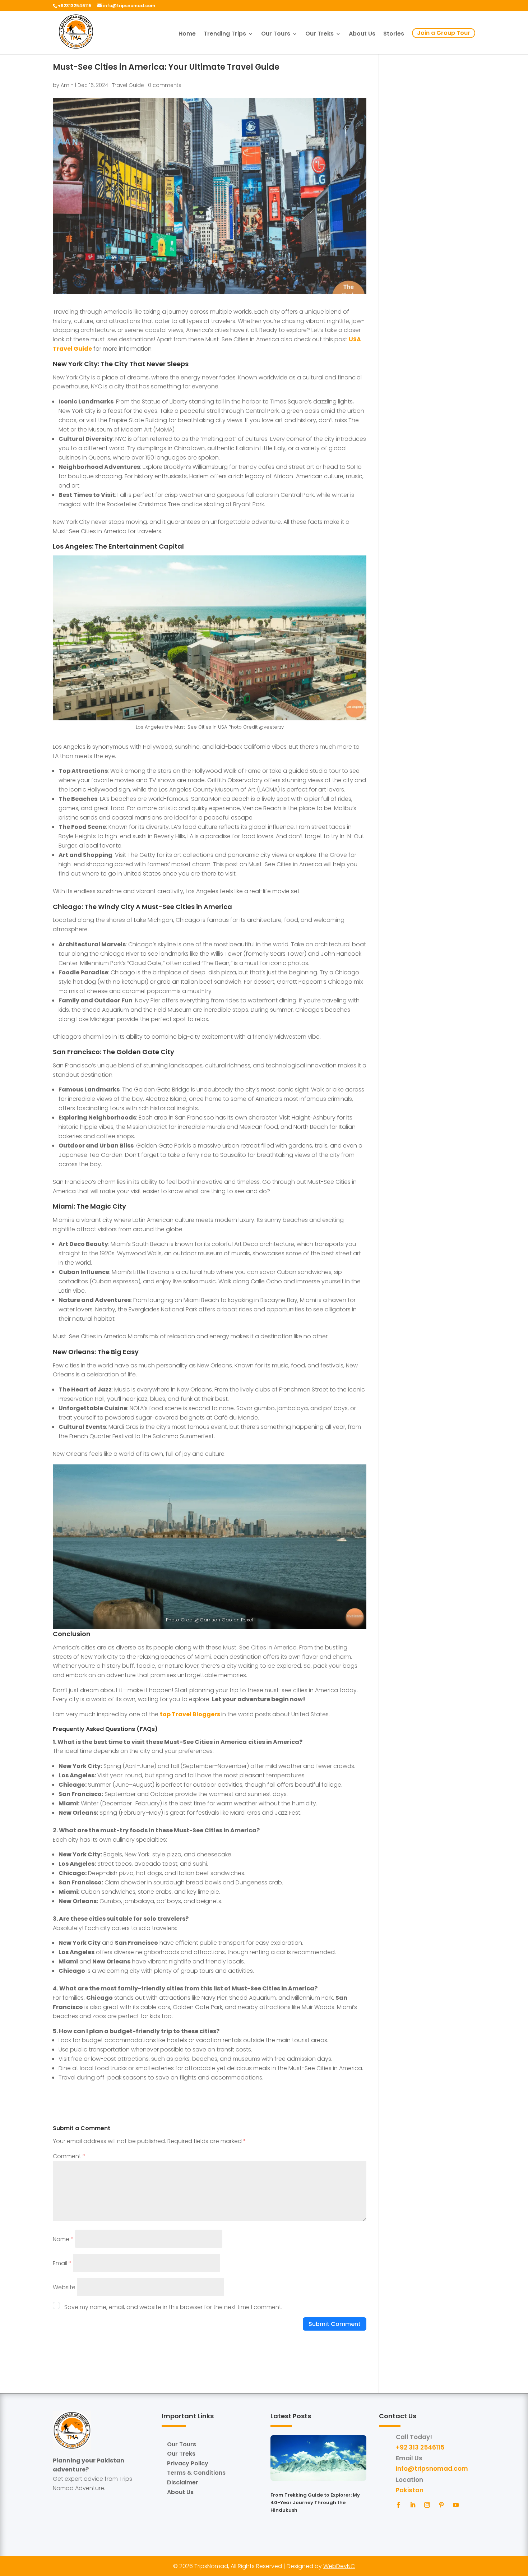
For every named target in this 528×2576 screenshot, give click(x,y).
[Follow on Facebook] (398, 2505)
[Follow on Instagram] (427, 2505)
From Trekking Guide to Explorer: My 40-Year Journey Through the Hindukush (315, 2503)
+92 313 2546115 (420, 2447)
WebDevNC (339, 2566)
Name (63, 2239)
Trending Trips (225, 34)
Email (62, 2263)
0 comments (165, 85)
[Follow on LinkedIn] (413, 2505)
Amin (67, 85)
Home (187, 34)
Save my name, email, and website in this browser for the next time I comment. (173, 2307)
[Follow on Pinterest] (441, 2505)
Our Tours (276, 34)
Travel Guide (128, 85)
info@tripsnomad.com (432, 2469)
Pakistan (410, 2490)
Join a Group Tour (444, 33)
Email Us (409, 2458)
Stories (394, 34)
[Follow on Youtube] (456, 2505)
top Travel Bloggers (191, 1714)
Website (64, 2287)
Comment (69, 2156)
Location (409, 2480)
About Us (362, 34)
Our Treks (319, 34)
